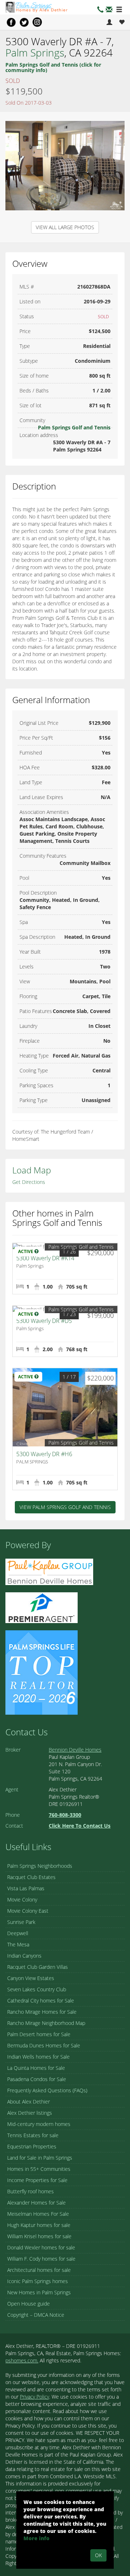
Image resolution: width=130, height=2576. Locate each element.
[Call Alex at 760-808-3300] (100, 10)
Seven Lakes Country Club (37, 1989)
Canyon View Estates (31, 1978)
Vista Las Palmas (26, 1888)
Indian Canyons (24, 1956)
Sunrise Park (21, 1922)
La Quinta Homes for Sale (36, 2068)
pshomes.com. (22, 2360)
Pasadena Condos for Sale (37, 2079)
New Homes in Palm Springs (39, 2292)
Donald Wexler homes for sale (41, 2247)
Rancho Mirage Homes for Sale (42, 2012)
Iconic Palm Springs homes (38, 2281)
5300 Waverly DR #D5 (44, 1321)
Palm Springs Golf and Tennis (74, 427)
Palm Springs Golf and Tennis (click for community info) (53, 67)
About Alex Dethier (29, 2102)
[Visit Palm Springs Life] (42, 1672)
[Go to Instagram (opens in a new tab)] (37, 22)
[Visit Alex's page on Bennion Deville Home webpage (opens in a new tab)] (49, 1571)
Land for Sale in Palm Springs (40, 2158)
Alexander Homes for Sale (36, 2203)
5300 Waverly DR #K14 (45, 1258)
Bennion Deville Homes (75, 1750)
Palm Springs (35, 52)
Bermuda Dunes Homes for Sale (44, 2045)
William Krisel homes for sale (39, 2236)
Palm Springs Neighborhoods (40, 1866)
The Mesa (18, 1944)
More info (36, 2538)
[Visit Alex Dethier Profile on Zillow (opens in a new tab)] (42, 1607)
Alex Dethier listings (30, 2113)
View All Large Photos (65, 227)
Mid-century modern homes (39, 2124)
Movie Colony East (28, 1911)
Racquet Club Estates (31, 1877)
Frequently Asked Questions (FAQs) (47, 2090)
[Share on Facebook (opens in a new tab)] (11, 22)
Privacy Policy (34, 2397)
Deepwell (18, 1933)
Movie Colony (22, 1900)
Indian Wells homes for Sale (38, 2057)
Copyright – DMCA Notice (36, 2315)
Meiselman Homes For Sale (38, 2214)
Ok (98, 2555)
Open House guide (29, 2304)
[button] (109, 10)
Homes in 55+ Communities (39, 2169)
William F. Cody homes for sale (41, 2259)
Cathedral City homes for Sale (41, 2001)
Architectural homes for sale (39, 2270)
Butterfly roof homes (31, 2191)
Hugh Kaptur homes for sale (39, 2225)
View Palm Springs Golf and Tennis (65, 1507)
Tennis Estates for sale (33, 2135)
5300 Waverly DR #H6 (44, 1454)
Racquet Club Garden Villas (38, 1967)
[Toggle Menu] (119, 10)
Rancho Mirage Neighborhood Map (46, 2023)
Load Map (32, 1170)
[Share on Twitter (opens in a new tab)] (24, 22)
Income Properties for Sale (37, 2180)
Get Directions (29, 1182)
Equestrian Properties (32, 2146)
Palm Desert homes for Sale (39, 2034)
